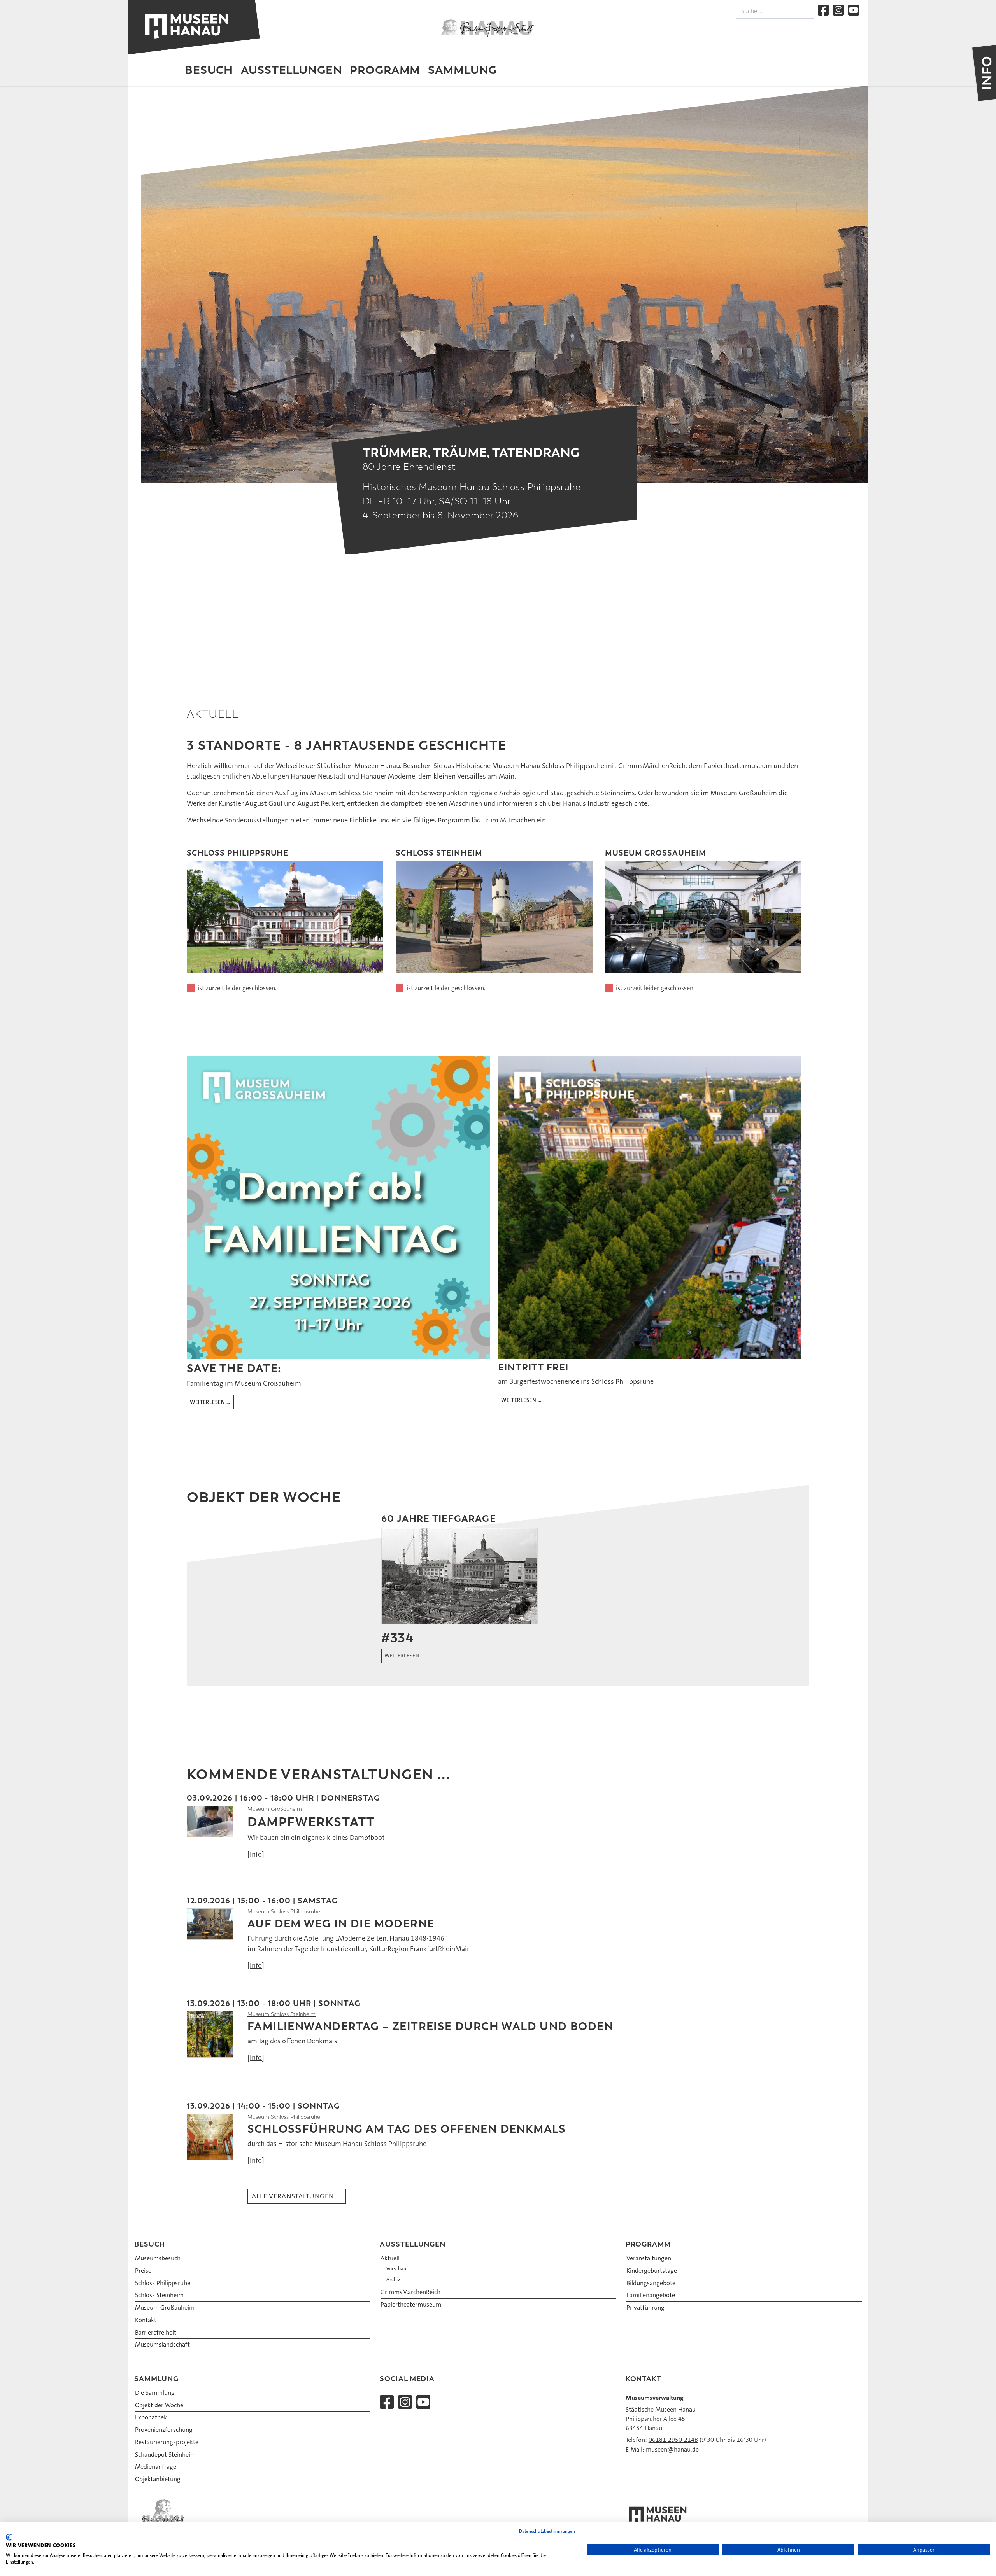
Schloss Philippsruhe (163, 2283)
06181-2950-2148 (673, 2440)
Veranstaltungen (649, 2258)
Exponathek (151, 2417)
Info (256, 1854)
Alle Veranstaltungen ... (297, 2196)
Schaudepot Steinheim (165, 2454)
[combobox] (775, 11)
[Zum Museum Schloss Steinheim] (494, 917)
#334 (397, 1638)
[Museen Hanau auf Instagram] (838, 10)
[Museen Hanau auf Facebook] (823, 10)
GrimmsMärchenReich (410, 2292)
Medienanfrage (156, 2467)
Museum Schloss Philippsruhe (284, 1912)
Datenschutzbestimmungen (547, 2531)
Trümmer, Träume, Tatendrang (471, 452)
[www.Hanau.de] (486, 28)
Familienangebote (651, 2295)
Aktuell (390, 2258)
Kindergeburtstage (652, 2271)
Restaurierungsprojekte (167, 2442)
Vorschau (396, 2269)
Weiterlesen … (210, 1402)
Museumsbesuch (158, 2258)
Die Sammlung (155, 2393)
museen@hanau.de (672, 2449)
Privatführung (645, 2307)
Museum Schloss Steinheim (281, 2014)
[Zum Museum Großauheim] (703, 917)
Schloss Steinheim (159, 2295)
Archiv (393, 2280)
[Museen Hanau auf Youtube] (854, 10)
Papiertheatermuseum (411, 2304)
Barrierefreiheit (156, 2332)
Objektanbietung (158, 2479)
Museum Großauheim (275, 1809)
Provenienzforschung (164, 2430)
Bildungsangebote (651, 2283)
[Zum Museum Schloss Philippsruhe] (285, 917)
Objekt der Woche (159, 2405)
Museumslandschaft (162, 2344)
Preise (143, 2271)
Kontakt (146, 2320)
